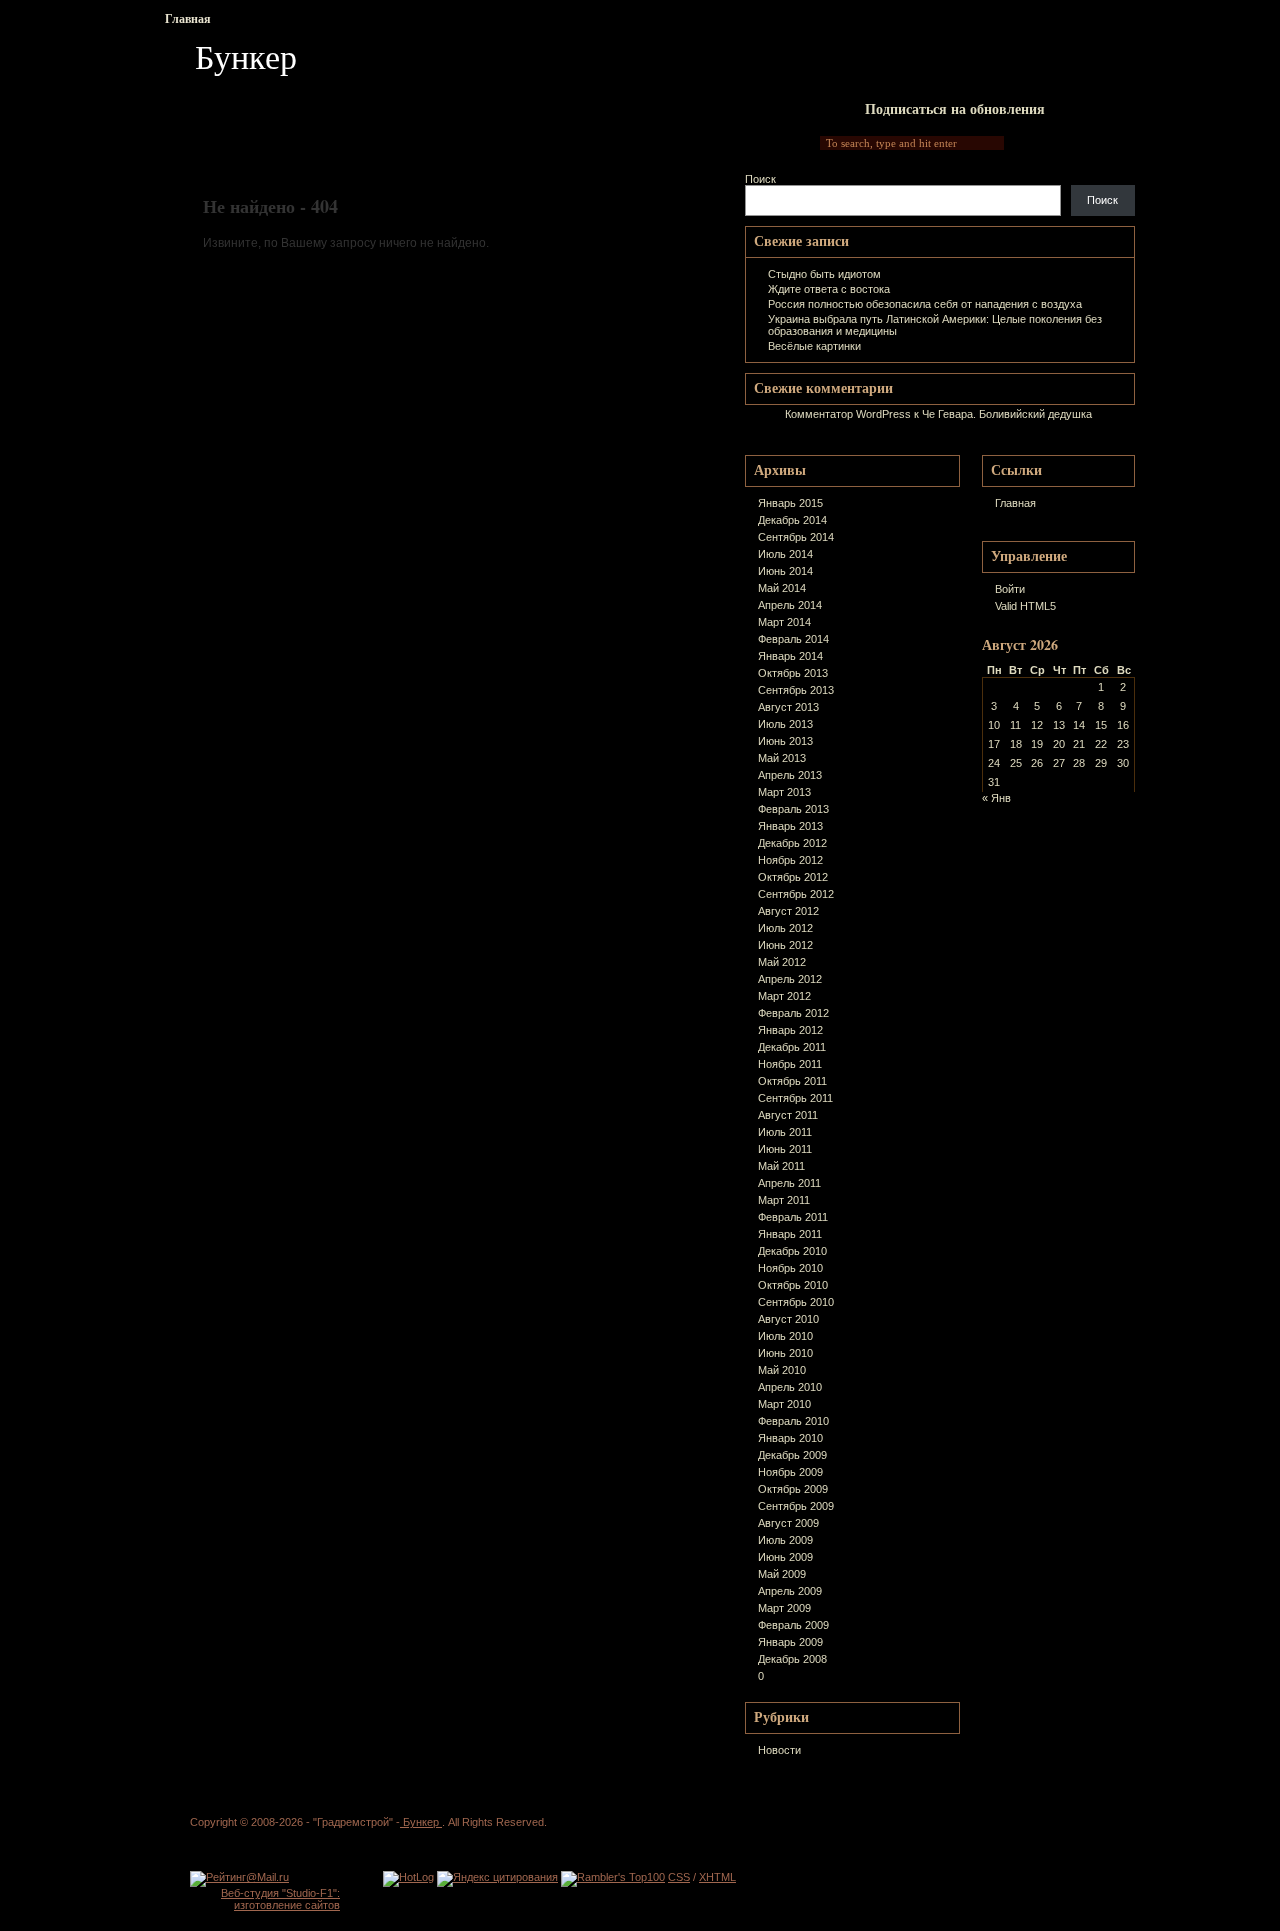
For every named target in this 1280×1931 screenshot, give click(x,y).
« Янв (996, 798)
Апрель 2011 (789, 1183)
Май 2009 (782, 1574)
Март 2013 (784, 792)
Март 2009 (784, 1608)
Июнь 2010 (785, 1353)
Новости (779, 1750)
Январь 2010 (790, 1438)
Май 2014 (782, 588)
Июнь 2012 (785, 945)
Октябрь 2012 (793, 877)
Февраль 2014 (793, 639)
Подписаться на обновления (955, 108)
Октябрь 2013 (793, 673)
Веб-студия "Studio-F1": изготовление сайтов (280, 1899)
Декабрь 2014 (792, 520)
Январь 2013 (790, 826)
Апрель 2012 (790, 979)
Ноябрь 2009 (790, 1472)
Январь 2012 (790, 1030)
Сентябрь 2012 (796, 894)
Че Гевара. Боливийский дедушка (1007, 414)
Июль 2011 (785, 1132)
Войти (1010, 589)
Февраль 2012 (793, 1013)
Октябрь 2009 (793, 1489)
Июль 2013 (785, 724)
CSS (679, 1877)
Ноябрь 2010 (790, 1268)
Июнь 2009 (785, 1557)
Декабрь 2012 (792, 843)
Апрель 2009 (790, 1591)
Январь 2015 (790, 503)
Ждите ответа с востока (829, 289)
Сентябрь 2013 (796, 690)
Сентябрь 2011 (795, 1098)
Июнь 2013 (785, 741)
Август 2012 (788, 911)
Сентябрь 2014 (796, 537)
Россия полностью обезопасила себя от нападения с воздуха (925, 304)
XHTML (717, 1877)
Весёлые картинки (814, 346)
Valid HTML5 (1025, 606)
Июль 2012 (785, 928)
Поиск (760, 179)
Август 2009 (788, 1523)
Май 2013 (782, 758)
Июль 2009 (785, 1540)
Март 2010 (784, 1404)
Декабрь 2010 (792, 1251)
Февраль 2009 (793, 1625)
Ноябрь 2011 (790, 1064)
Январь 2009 (790, 1642)
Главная (188, 18)
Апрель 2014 (790, 605)
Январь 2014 (790, 656)
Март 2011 (784, 1200)
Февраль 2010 (793, 1421)
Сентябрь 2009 (796, 1506)
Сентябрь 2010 (796, 1302)
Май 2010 (782, 1370)
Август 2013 (788, 707)
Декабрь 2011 (792, 1047)
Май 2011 (781, 1166)
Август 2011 (788, 1115)
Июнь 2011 (785, 1149)
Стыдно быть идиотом (824, 274)
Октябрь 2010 (793, 1285)
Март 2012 (784, 996)
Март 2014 (784, 622)
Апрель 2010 (790, 1387)
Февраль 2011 (793, 1217)
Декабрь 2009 (792, 1455)
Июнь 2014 (785, 571)
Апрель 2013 (790, 775)
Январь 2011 (790, 1234)
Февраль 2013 (793, 809)
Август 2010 (788, 1319)
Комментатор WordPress (848, 414)
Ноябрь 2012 (790, 860)
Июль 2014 (785, 554)
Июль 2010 (785, 1336)
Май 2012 (782, 962)
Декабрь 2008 (792, 1659)
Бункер (246, 56)
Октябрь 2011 (792, 1081)
